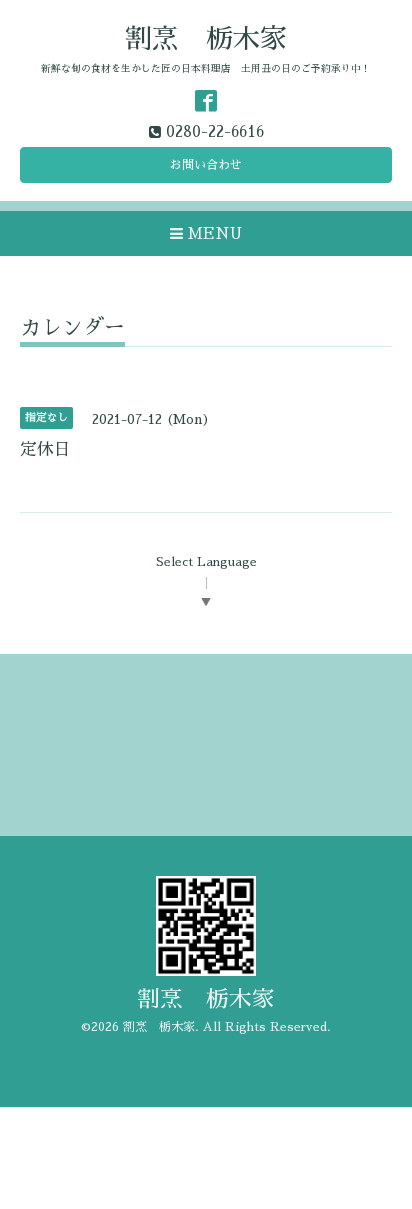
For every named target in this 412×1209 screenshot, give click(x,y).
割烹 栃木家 (206, 38)
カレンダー (72, 327)
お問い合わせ (206, 165)
